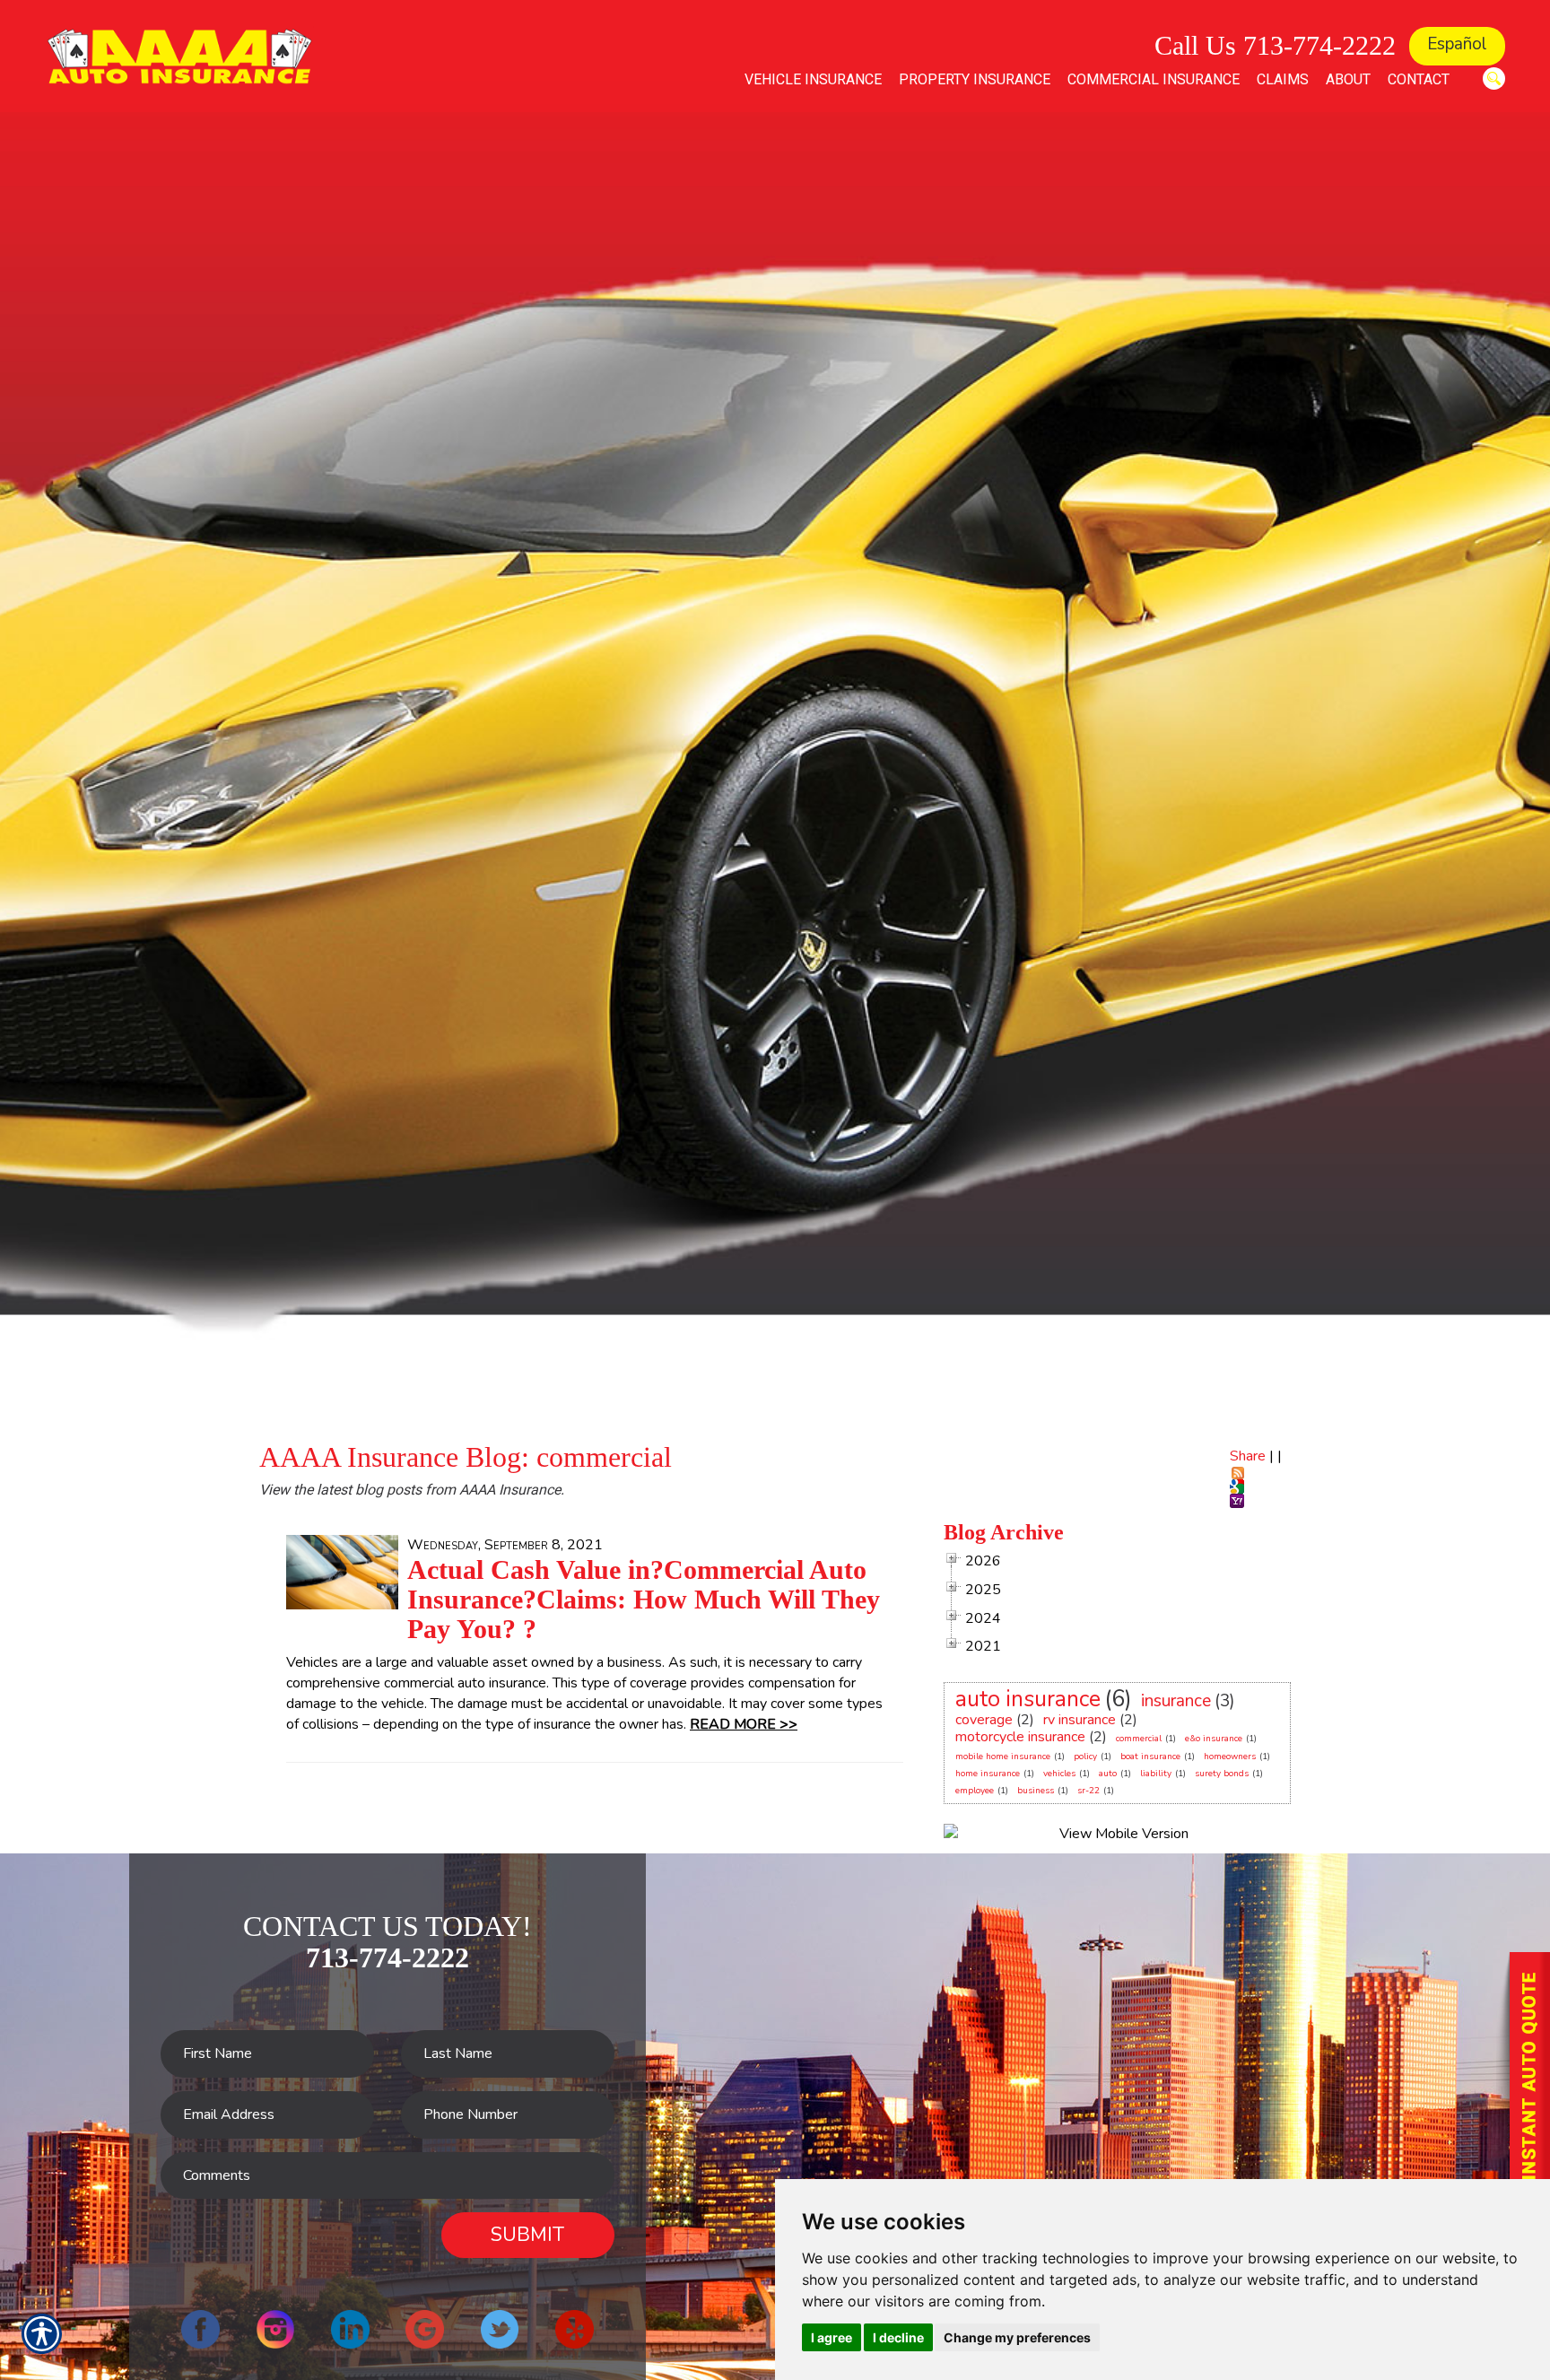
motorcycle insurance (1020, 1737)
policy (1085, 1757)
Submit (527, 2235)
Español (1457, 44)
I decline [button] (898, 2337)
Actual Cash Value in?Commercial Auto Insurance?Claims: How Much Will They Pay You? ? (644, 1599)
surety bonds (1222, 1774)
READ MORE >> (744, 1724)
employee (975, 1791)
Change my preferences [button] (1017, 2337)
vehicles (1059, 1774)
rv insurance (1080, 1720)
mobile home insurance (1003, 1757)
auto (1108, 1774)
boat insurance (1150, 1757)
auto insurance (1028, 1699)
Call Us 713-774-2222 (1275, 45)
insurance (1176, 1701)
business (1036, 1791)
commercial (1139, 1739)
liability (1156, 1774)
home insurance (988, 1774)
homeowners (1230, 1757)
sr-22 (1088, 1791)
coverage (984, 1720)
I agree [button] (832, 2337)
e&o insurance (1214, 1739)
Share (1248, 1456)
